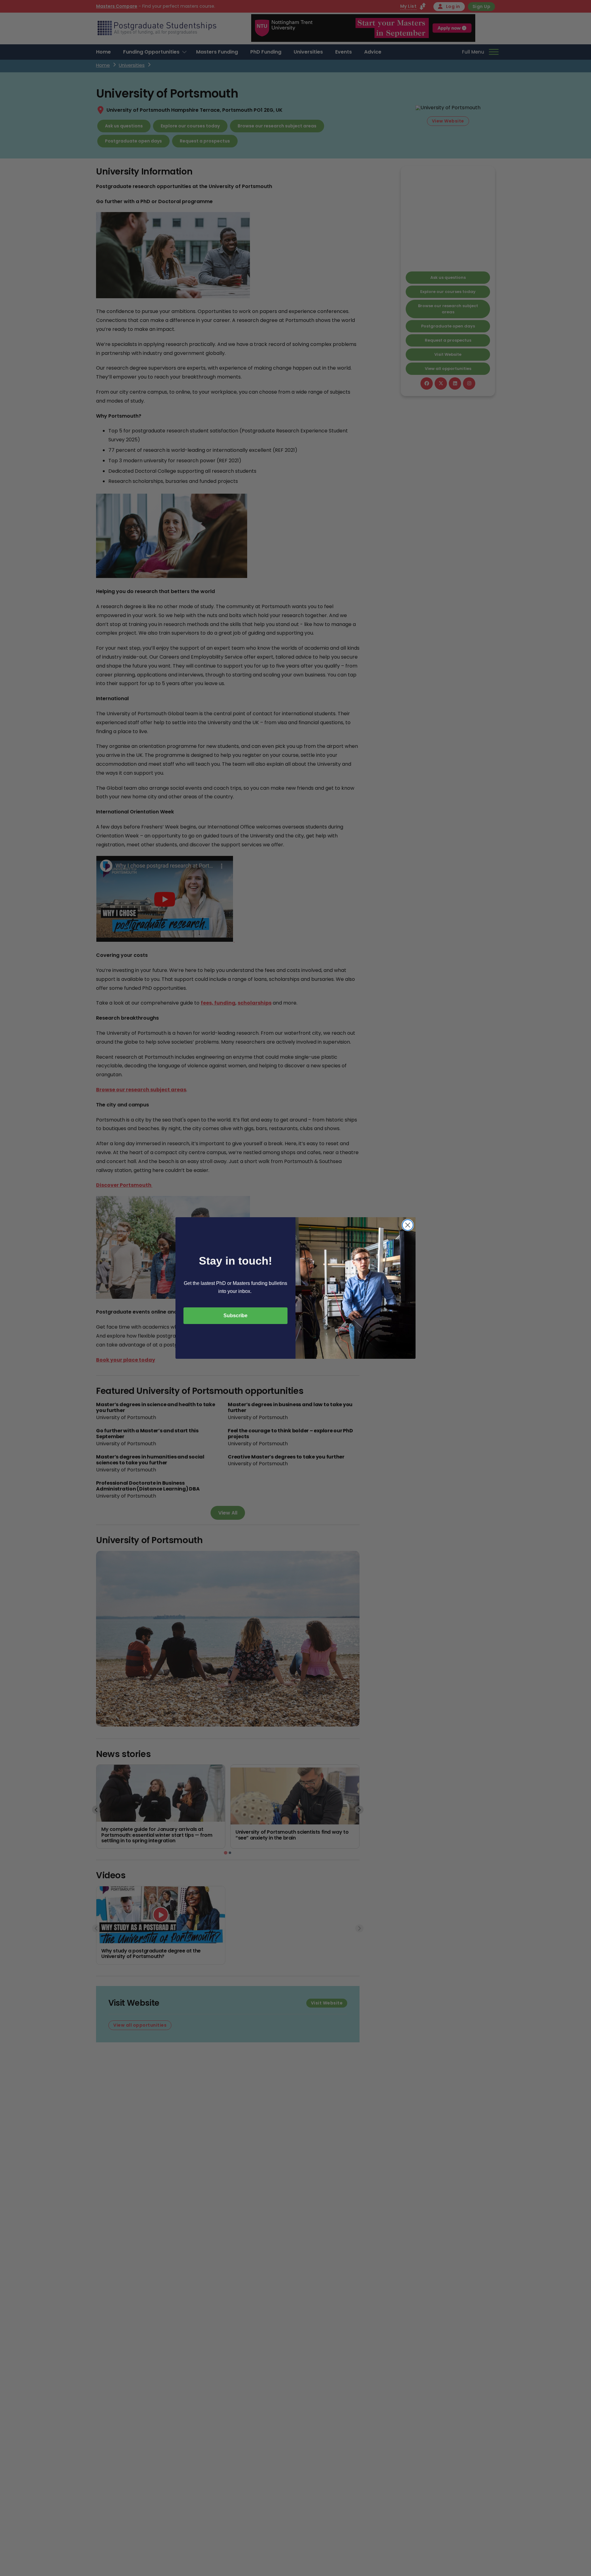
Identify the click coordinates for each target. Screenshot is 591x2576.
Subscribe (235, 1316)
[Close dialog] (408, 1225)
